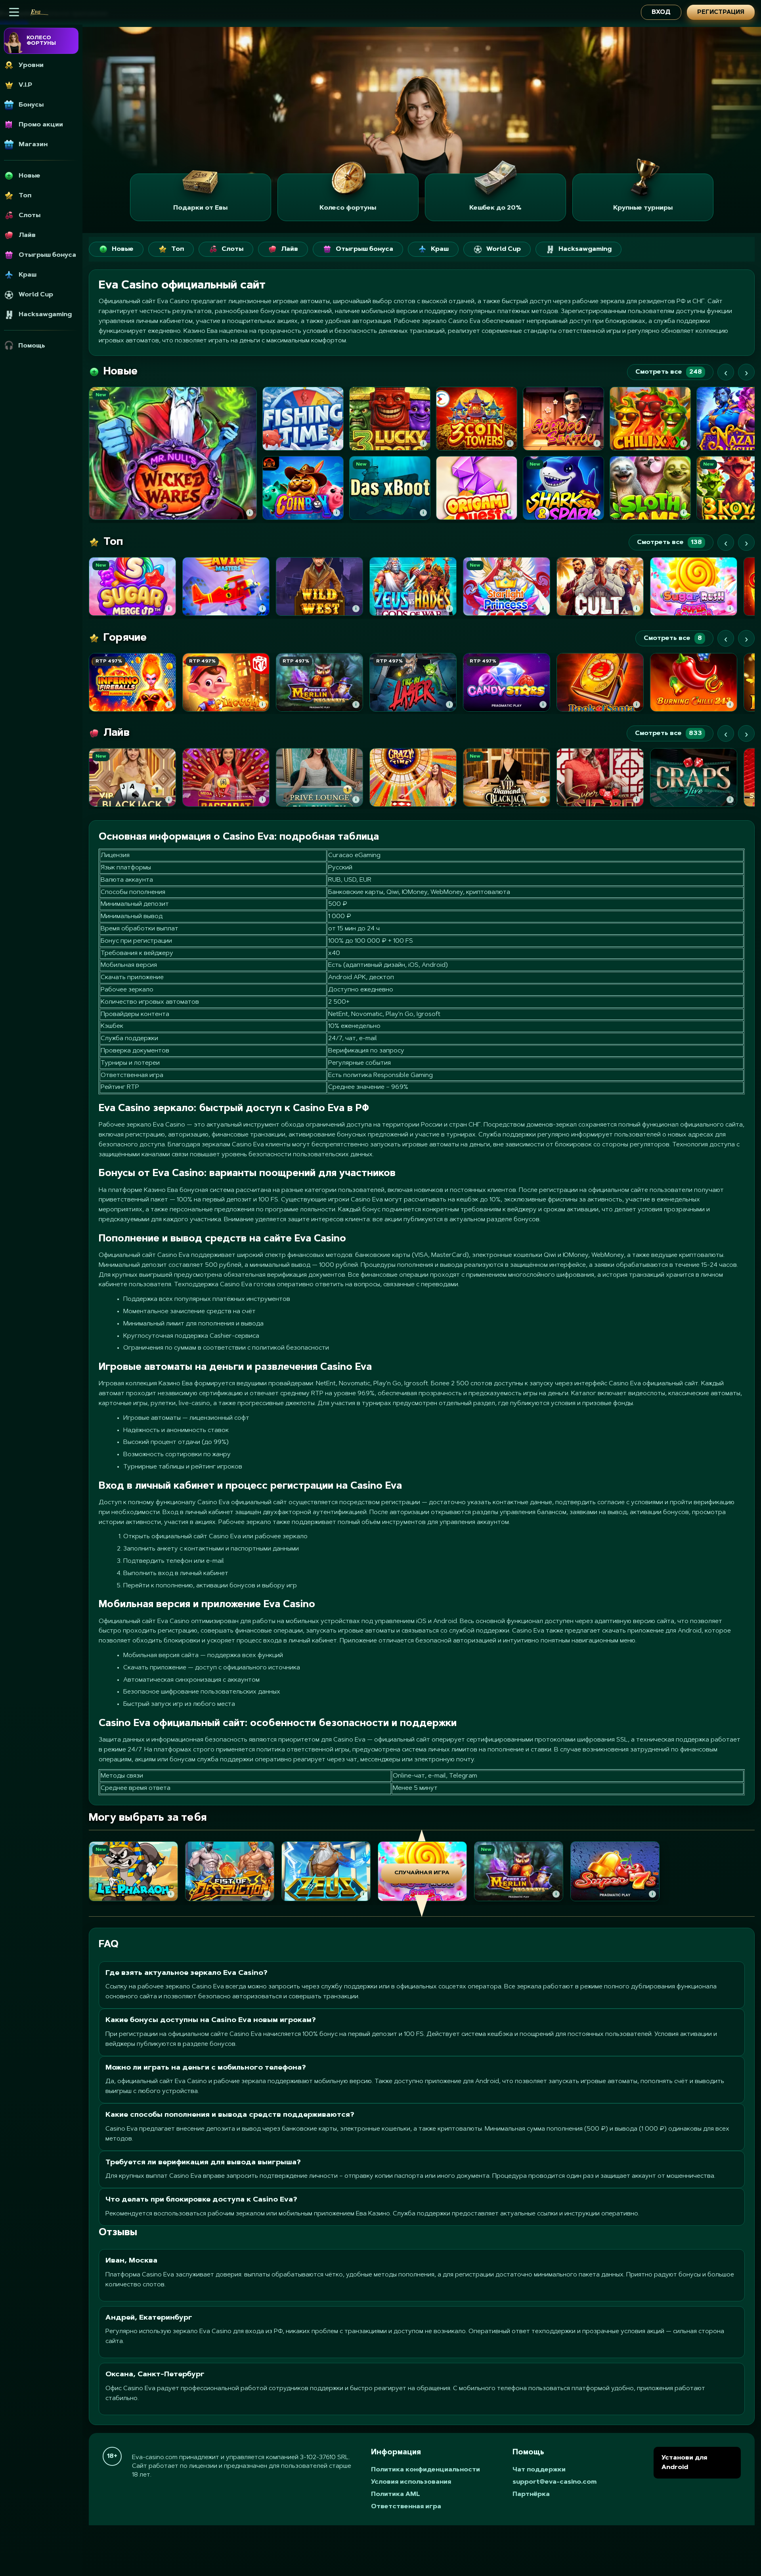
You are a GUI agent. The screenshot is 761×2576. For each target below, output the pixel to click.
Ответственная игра (406, 2507)
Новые (123, 249)
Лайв (290, 249)
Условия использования (411, 2482)
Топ (178, 249)
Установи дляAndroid (684, 2463)
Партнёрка (531, 2494)
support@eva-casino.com (554, 2482)
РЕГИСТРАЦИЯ (721, 12)
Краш (440, 249)
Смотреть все (669, 372)
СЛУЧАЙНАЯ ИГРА (422, 1873)
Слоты (232, 249)
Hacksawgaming (585, 249)
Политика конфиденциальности (425, 2470)
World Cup (504, 249)
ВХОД (661, 12)
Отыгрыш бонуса (364, 249)
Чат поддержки (539, 2470)
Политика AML (396, 2494)
